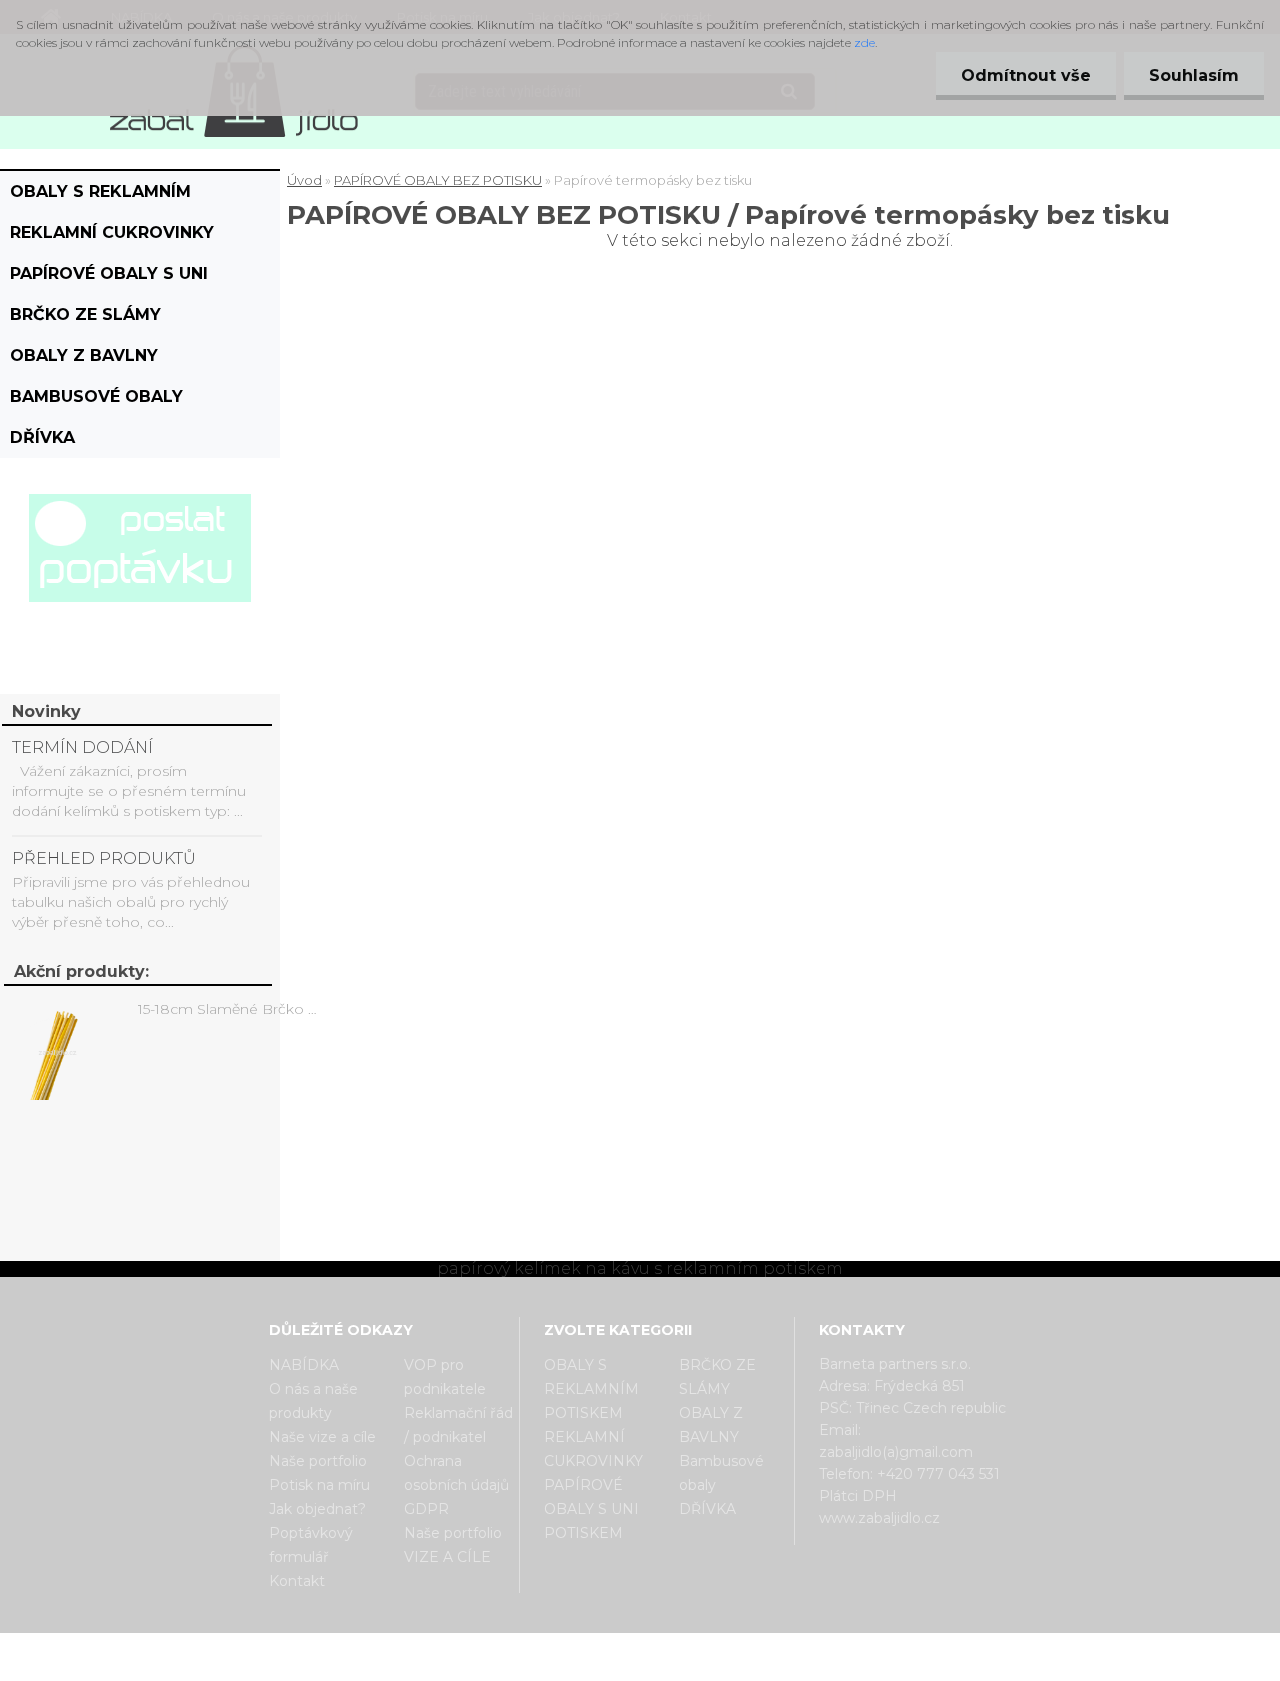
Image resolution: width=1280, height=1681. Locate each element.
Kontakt (297, 1581)
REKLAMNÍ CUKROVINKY (112, 232)
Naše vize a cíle (322, 1437)
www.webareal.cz (719, 1650)
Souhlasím (1194, 75)
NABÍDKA (304, 1365)
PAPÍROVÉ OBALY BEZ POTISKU (438, 180)
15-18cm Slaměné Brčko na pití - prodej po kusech (231, 1009)
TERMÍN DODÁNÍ (82, 747)
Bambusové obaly (96, 396)
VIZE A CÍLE (447, 1557)
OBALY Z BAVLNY (84, 355)
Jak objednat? (317, 1509)
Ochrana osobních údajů (456, 1473)
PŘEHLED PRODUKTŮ (104, 858)
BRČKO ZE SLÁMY (85, 314)
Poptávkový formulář (311, 1545)
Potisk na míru (319, 1485)
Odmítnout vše (1026, 75)
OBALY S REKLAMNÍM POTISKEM (100, 197)
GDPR (426, 1509)
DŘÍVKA (42, 437)
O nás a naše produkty (313, 1401)
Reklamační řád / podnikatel (458, 1425)
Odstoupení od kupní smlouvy (665, 1664)
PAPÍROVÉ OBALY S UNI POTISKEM (109, 279)
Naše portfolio (318, 1461)
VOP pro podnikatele (445, 1377)
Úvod (304, 180)
